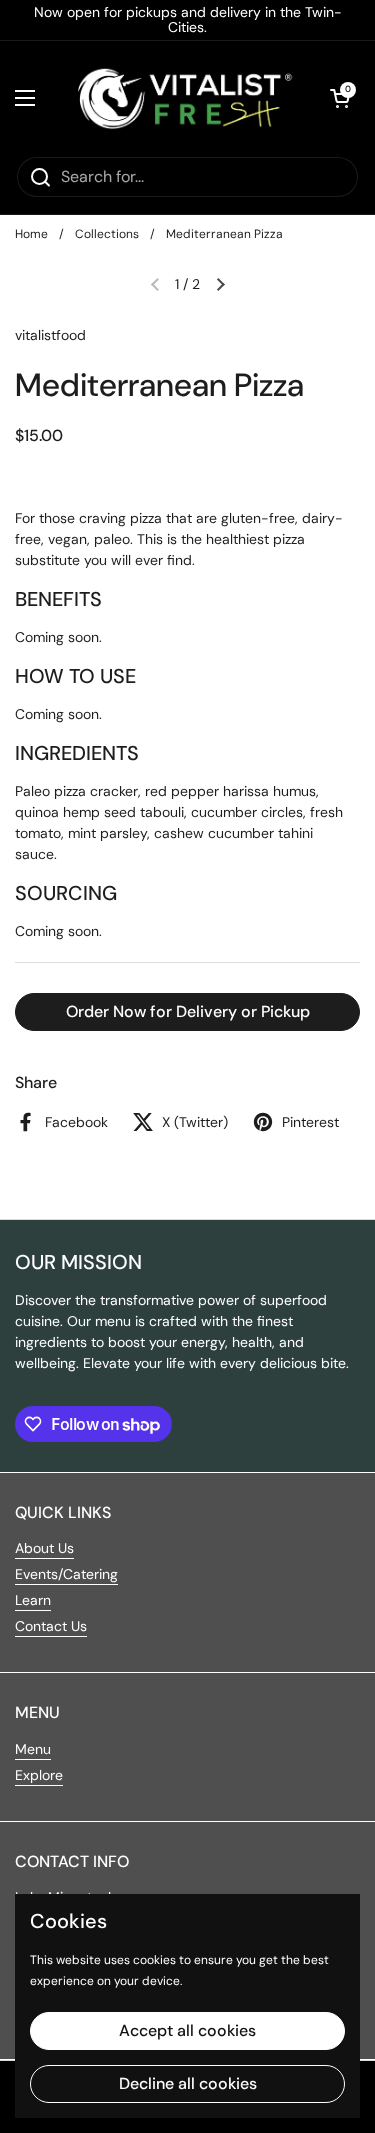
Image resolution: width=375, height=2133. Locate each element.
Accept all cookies (187, 2030)
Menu (33, 1749)
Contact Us (51, 1626)
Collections (107, 234)
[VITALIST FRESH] (182, 98)
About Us (44, 1548)
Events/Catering (66, 1574)
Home (31, 234)
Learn (33, 1600)
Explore (39, 1775)
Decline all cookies (188, 2083)
